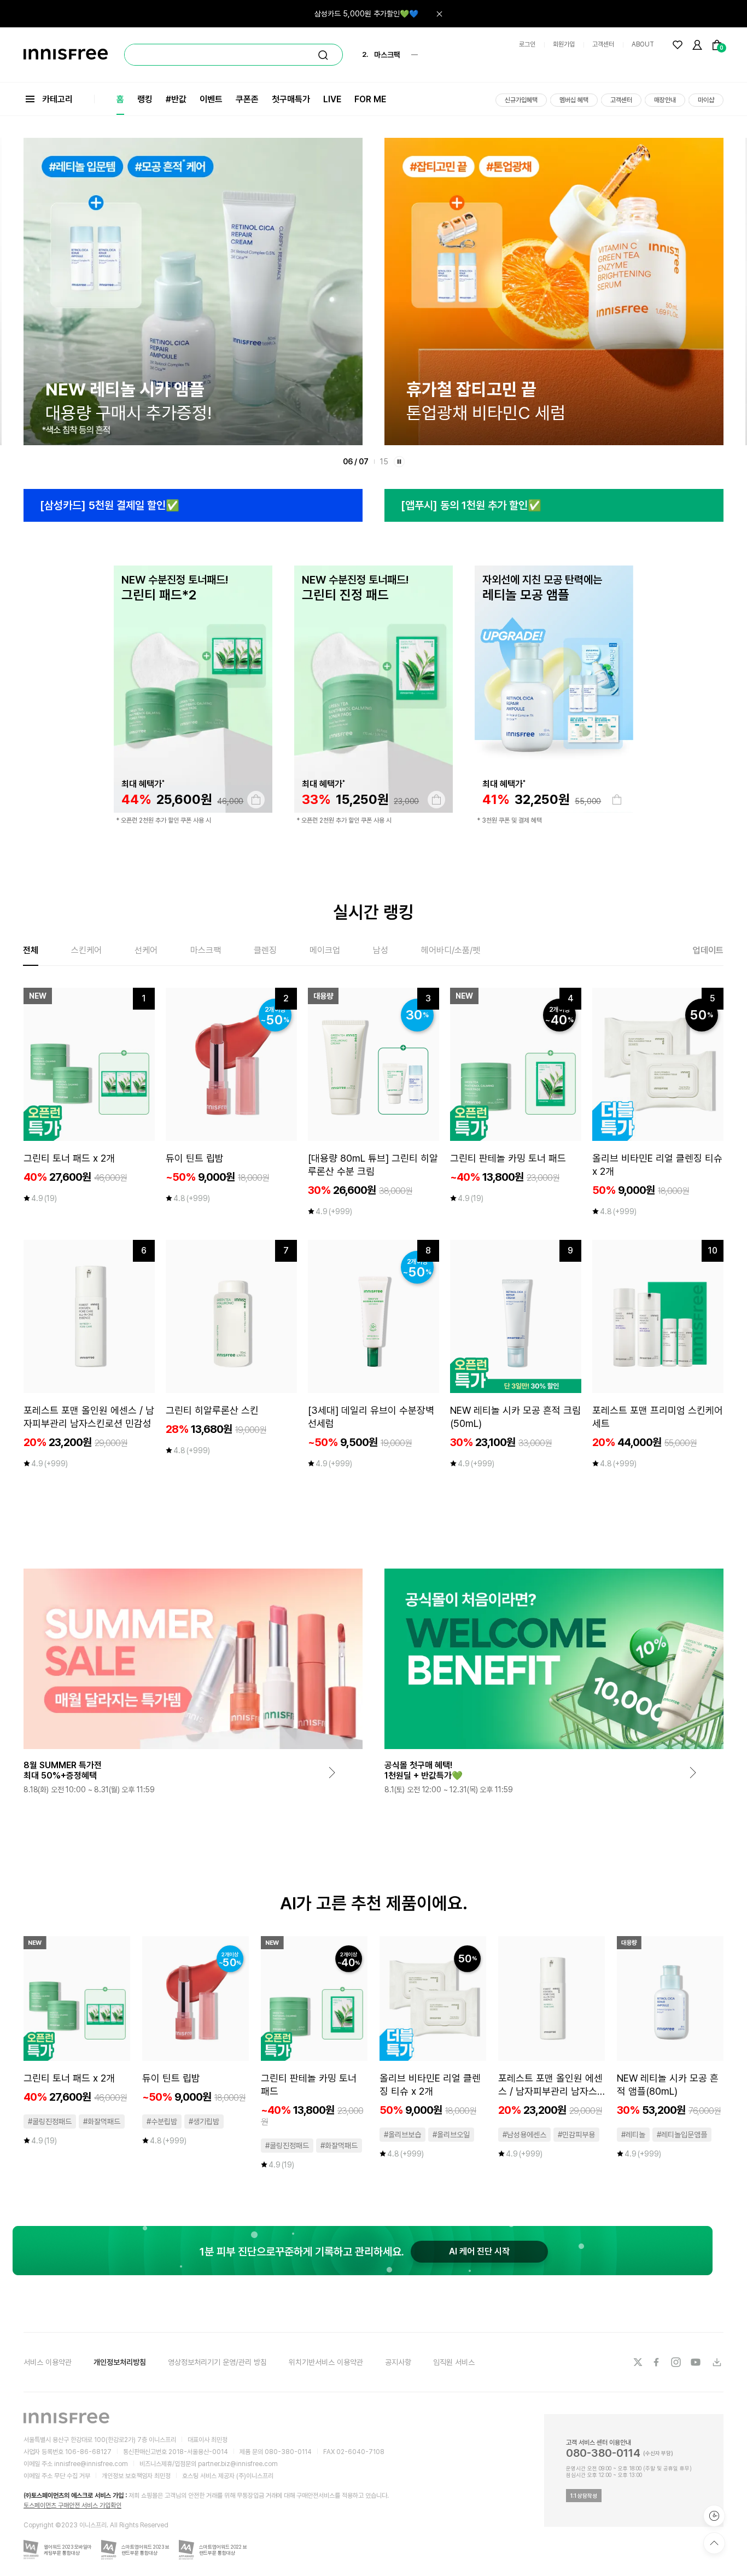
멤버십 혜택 (574, 100)
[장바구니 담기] (256, 800)
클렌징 (265, 950)
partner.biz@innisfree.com (238, 2464)
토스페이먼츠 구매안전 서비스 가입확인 (72, 2505)
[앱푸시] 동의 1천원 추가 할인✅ (471, 505)
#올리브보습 (402, 2135)
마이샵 (706, 100)
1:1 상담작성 (584, 2496)
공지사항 (398, 2362)
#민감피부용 (576, 2135)
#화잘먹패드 (102, 2122)
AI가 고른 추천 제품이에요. (374, 1903)
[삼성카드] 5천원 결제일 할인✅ (110, 505)
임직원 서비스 (454, 2362)
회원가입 (564, 44)
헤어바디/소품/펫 (451, 950)
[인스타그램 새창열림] (677, 2362)
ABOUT (643, 44)
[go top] (714, 2543)
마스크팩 (206, 950)
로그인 (527, 44)
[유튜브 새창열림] (697, 2362)
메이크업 (325, 950)
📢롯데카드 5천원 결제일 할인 (372, 14)
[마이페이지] (697, 45)
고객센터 (603, 44)
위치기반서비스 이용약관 (326, 2362)
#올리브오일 (451, 2135)
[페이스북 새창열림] (657, 2362)
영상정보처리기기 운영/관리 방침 (217, 2362)
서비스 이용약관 (48, 2362)
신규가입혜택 (521, 100)
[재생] (399, 462)
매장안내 (665, 100)
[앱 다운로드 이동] (716, 2362)
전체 (31, 950)
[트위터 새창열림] (638, 2362)
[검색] (323, 55)
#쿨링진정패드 (50, 2122)
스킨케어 (86, 950)
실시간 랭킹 (373, 912)
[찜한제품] (678, 45)
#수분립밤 (162, 2122)
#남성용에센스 (524, 2135)
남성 (381, 950)
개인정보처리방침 (120, 2362)
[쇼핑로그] (714, 2516)
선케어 (146, 950)
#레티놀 (633, 2135)
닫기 (439, 14)
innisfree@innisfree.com (91, 2464)
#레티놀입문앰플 (682, 2135)
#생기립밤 (204, 2122)
